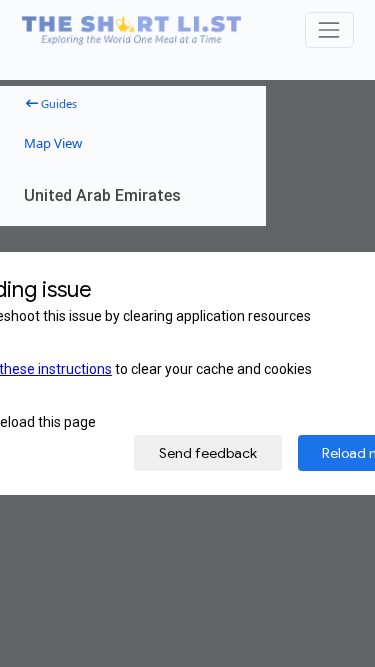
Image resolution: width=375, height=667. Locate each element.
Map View (53, 143)
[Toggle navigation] (329, 30)
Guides (57, 103)
